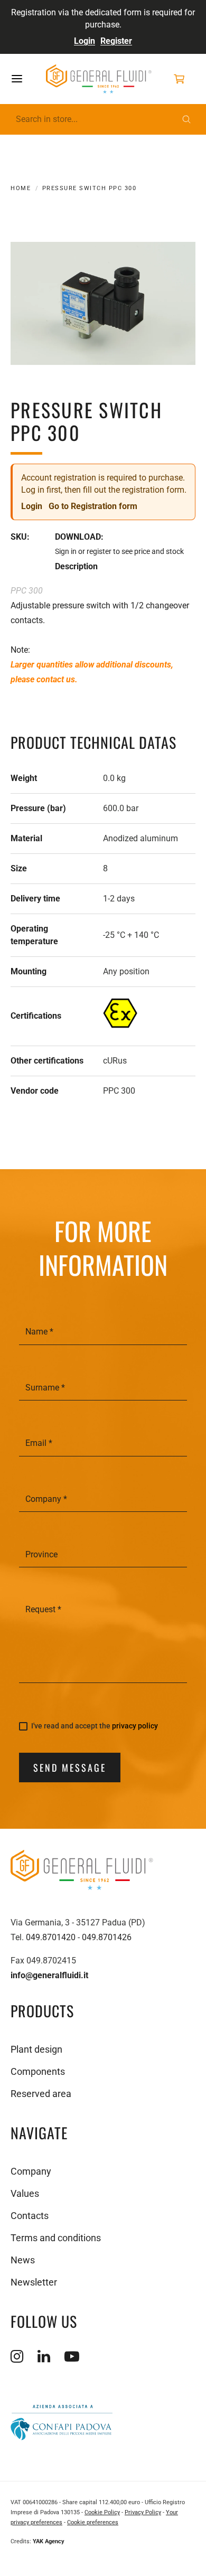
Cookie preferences (93, 2522)
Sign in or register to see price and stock (119, 551)
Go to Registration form (93, 506)
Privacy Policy (143, 2512)
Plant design (36, 2049)
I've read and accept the (95, 1726)
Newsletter (34, 2282)
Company (31, 2171)
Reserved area (41, 2094)
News (23, 2260)
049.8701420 (51, 1937)
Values (25, 2193)
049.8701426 (107, 1937)
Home (21, 188)
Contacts (30, 2216)
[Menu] (27, 79)
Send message (70, 1768)
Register (116, 41)
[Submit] (186, 119)
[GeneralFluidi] (99, 79)
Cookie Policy (102, 2512)
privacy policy (135, 1726)
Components (38, 2071)
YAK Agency (49, 2541)
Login (85, 41)
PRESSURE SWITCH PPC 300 (89, 188)
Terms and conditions (56, 2238)
